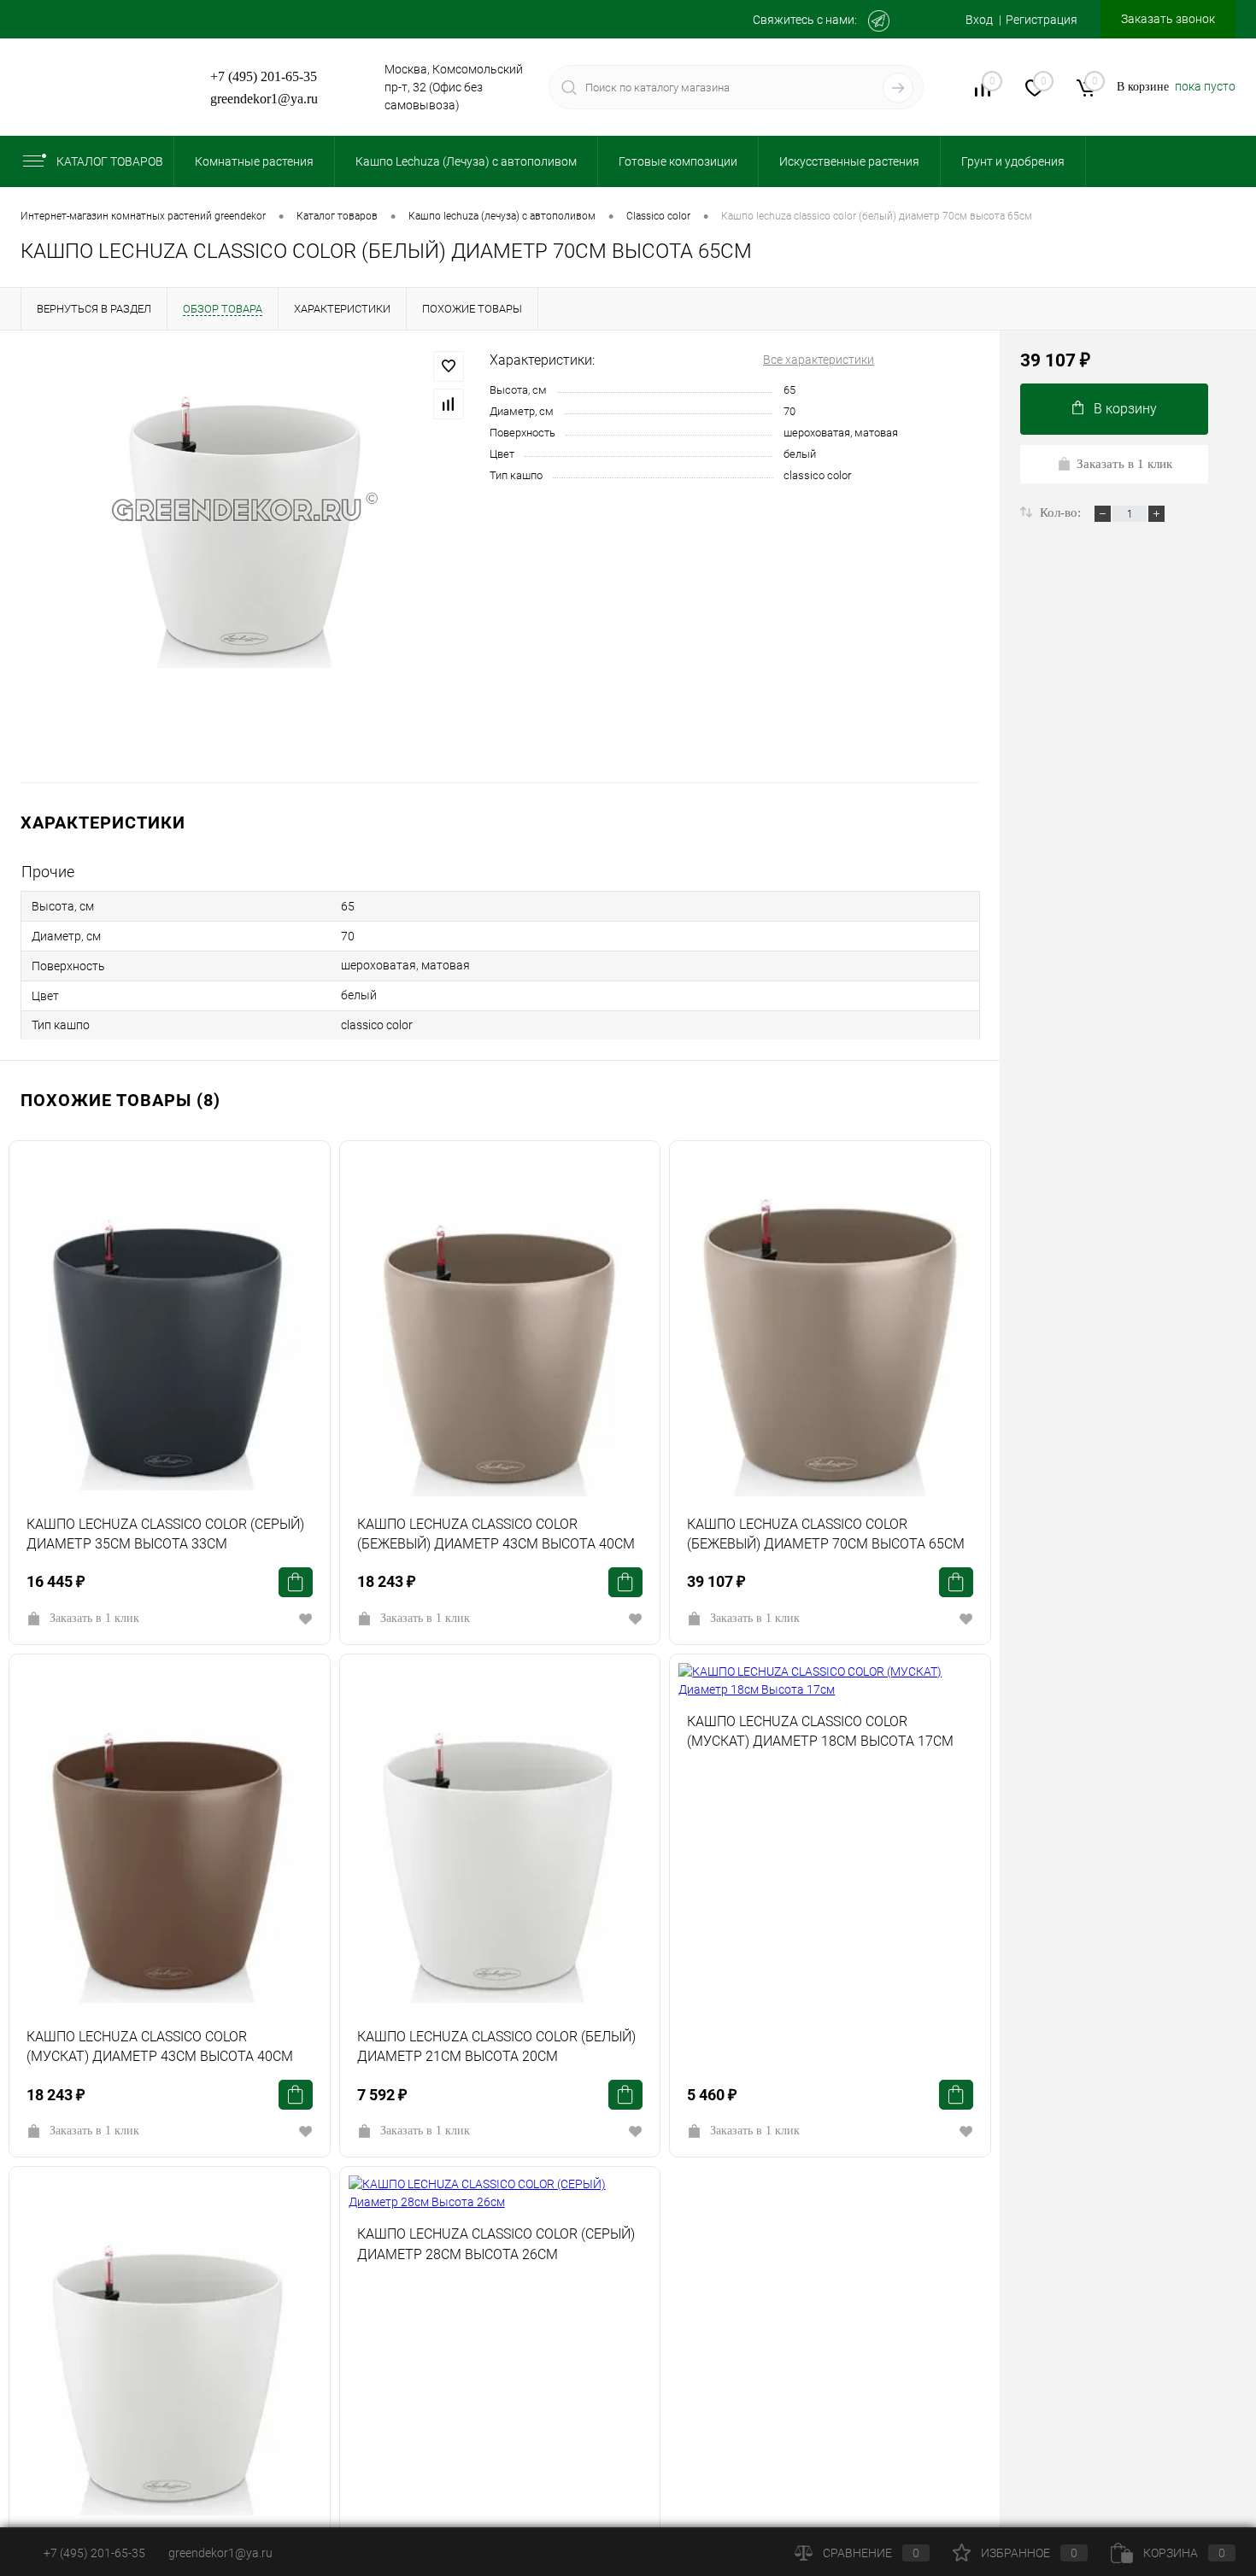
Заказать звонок (1168, 19)
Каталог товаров (110, 161)
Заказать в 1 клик (94, 1618)
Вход (979, 20)
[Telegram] (879, 21)
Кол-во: (1062, 512)
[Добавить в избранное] (449, 366)
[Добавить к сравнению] (449, 404)
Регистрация (1042, 20)
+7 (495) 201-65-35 (264, 76)
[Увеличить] (245, 509)
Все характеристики (819, 360)
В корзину (1125, 409)
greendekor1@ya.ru (264, 99)
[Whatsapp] (916, 21)
